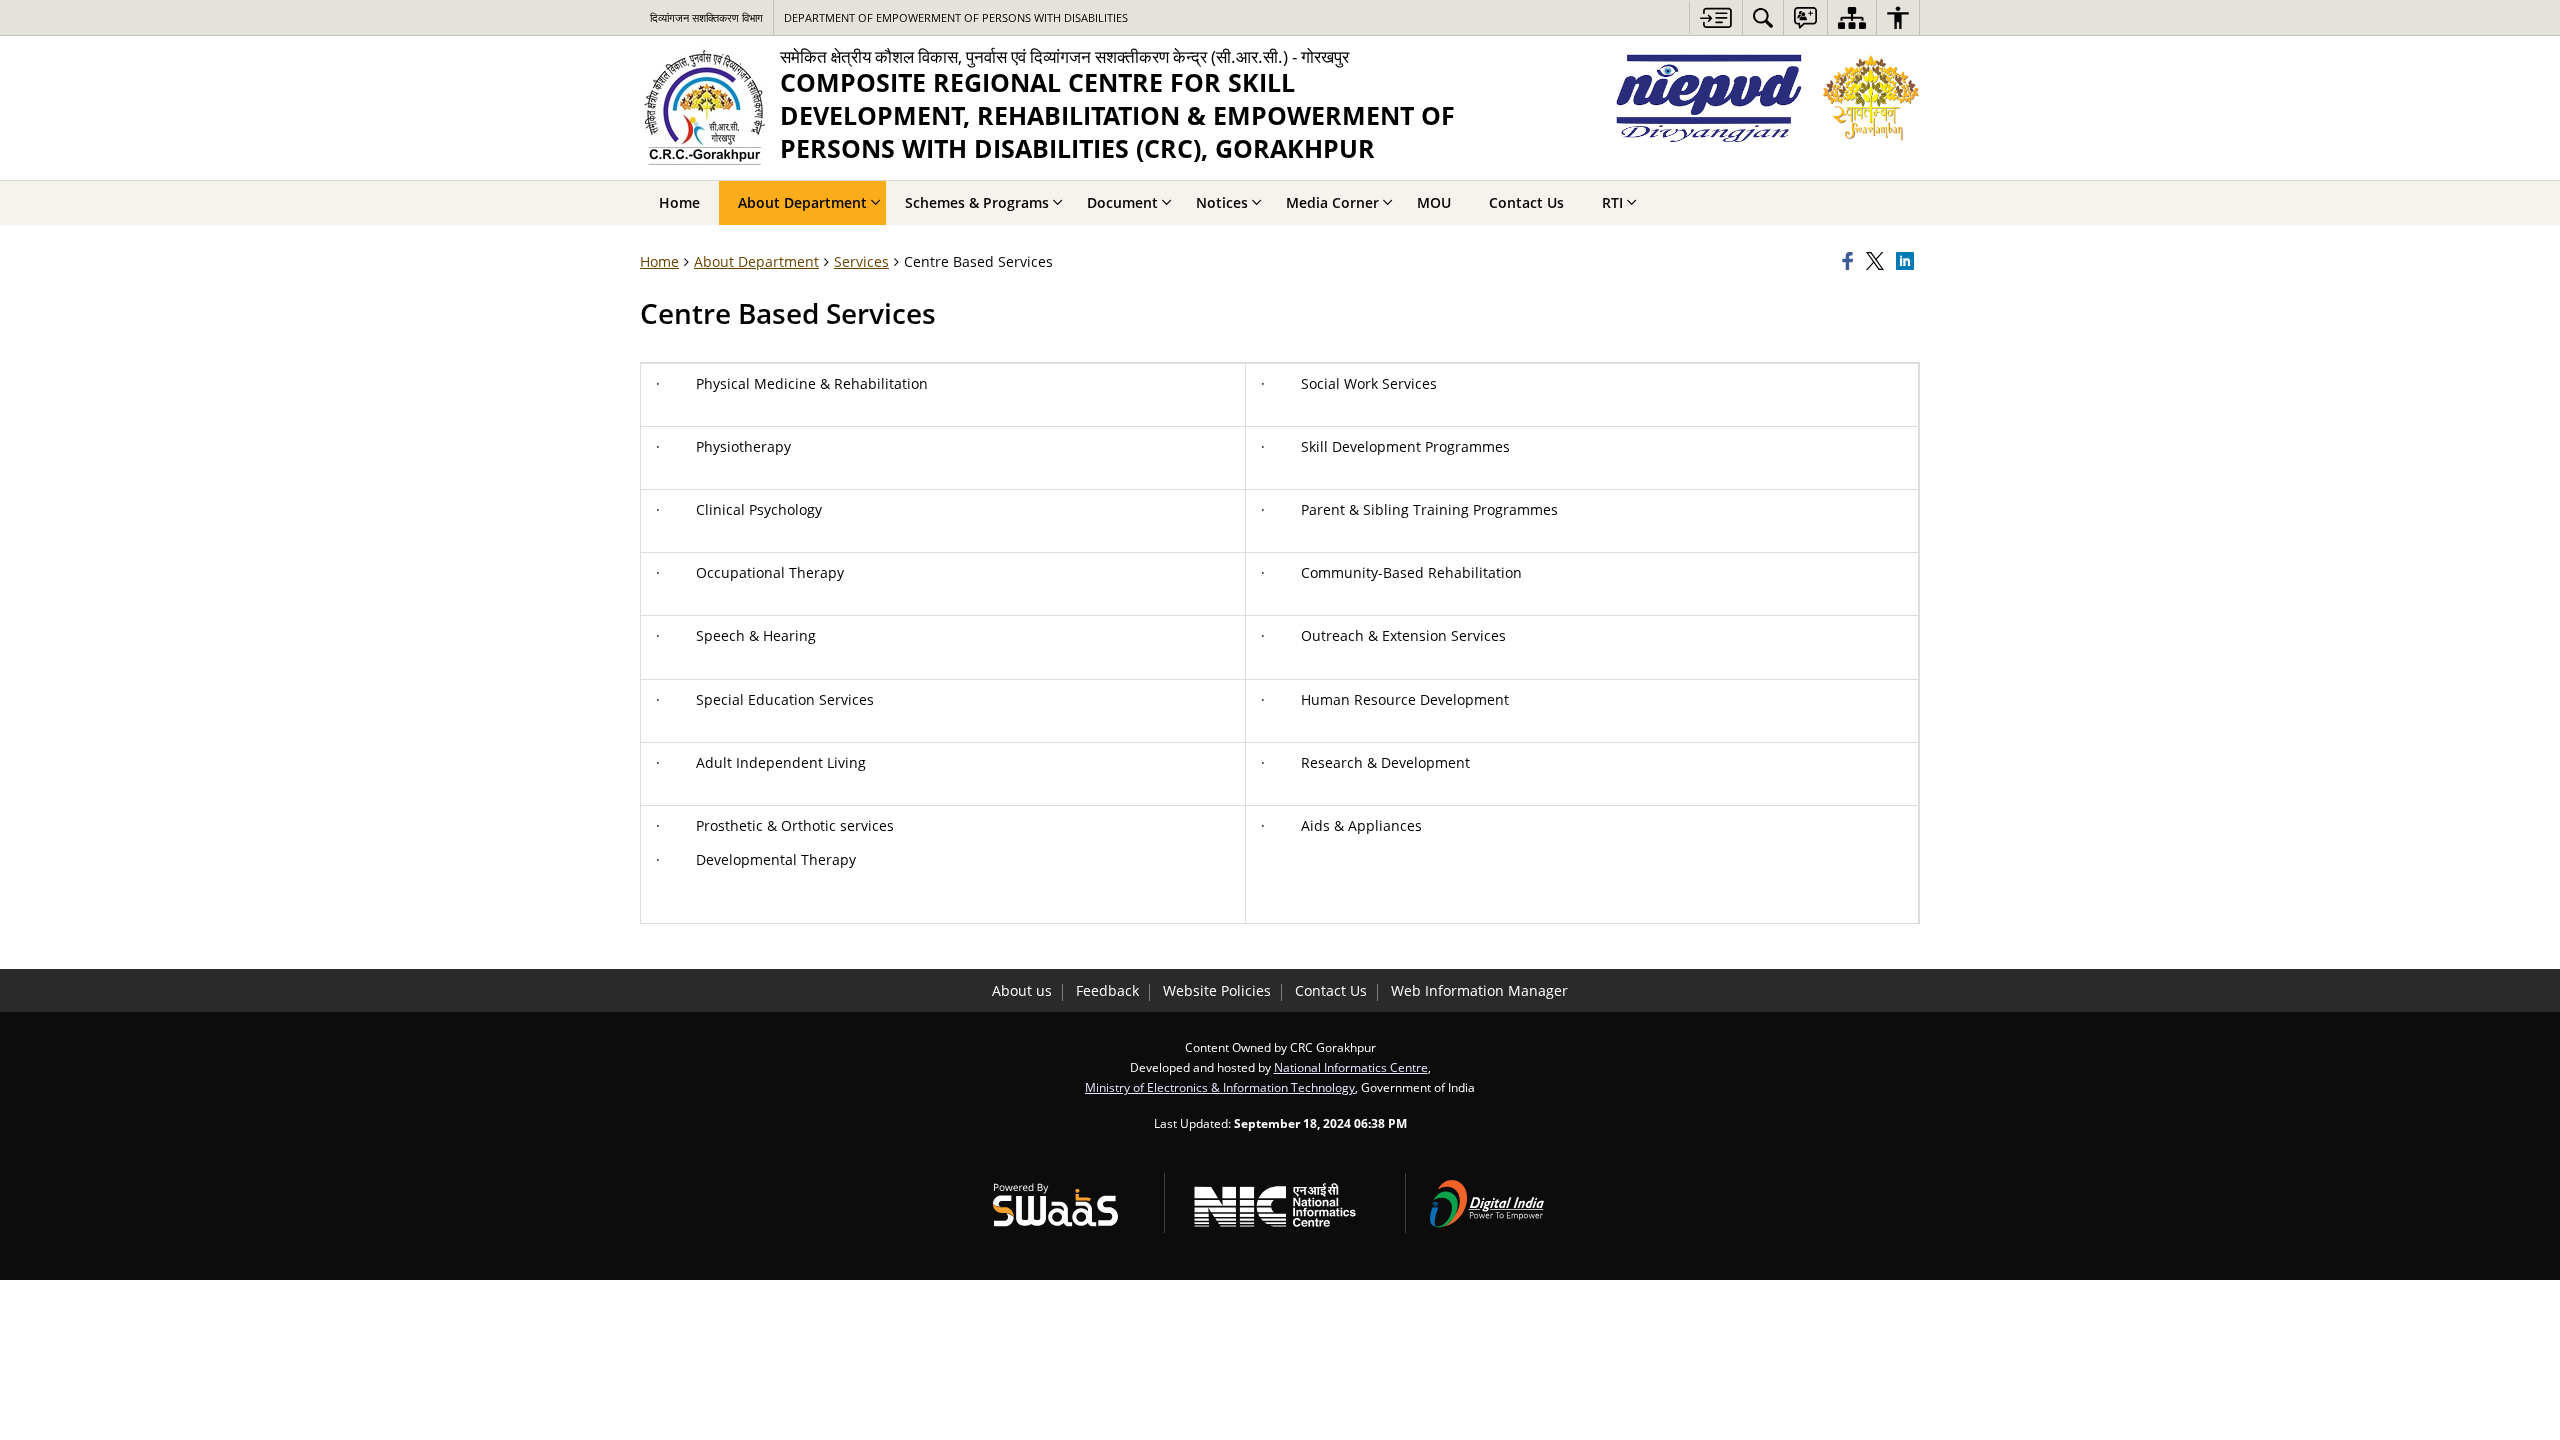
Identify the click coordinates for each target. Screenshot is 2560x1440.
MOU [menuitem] (1434, 202)
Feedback (1107, 990)
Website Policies (1217, 990)
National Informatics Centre (1351, 1067)
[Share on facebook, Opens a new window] (1851, 262)
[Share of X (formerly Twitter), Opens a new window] (1878, 262)
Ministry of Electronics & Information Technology (1220, 1087)
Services (861, 261)
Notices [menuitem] (1222, 202)
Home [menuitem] (679, 202)
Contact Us (1331, 990)
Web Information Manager (1479, 990)
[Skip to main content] (1715, 17)
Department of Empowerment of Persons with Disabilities (956, 17)
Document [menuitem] (1122, 202)
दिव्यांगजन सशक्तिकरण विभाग (706, 17)
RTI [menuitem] (1612, 202)
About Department (756, 261)
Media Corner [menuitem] (1332, 202)
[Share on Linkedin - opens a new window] (1908, 262)
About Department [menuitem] (802, 202)
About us (1022, 990)
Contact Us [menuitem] (1526, 202)
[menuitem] (1763, 17)
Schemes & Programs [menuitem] (977, 202)
